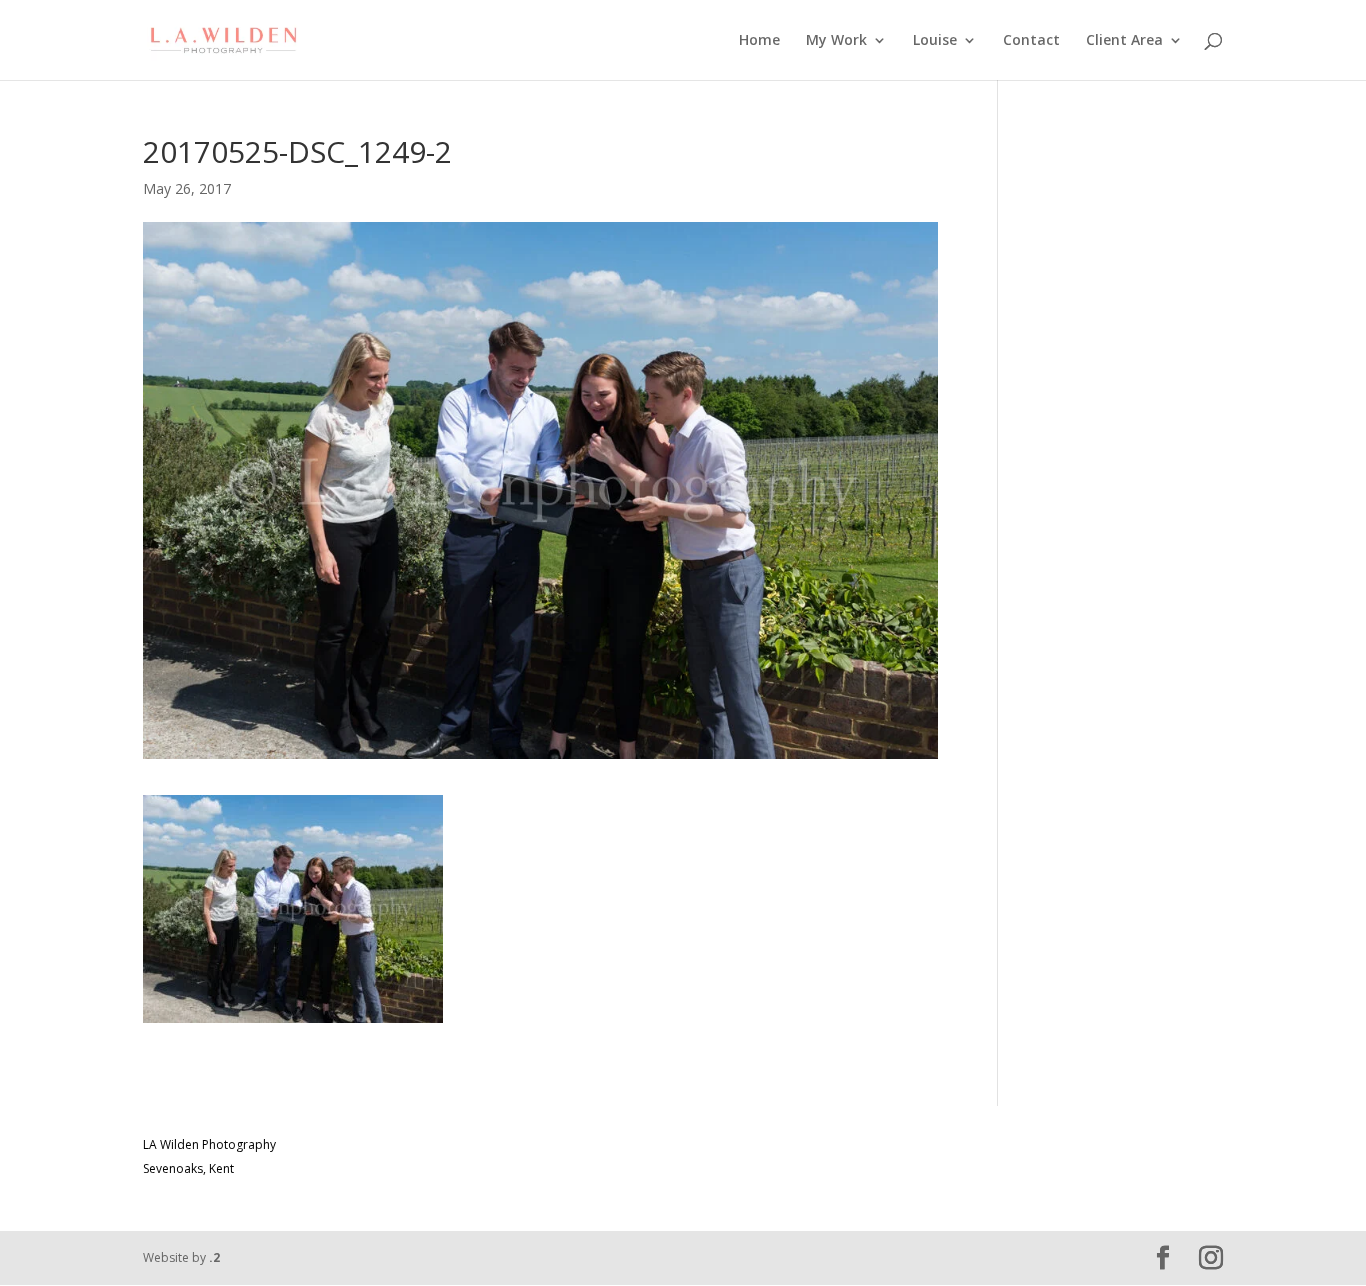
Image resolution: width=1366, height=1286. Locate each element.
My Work (836, 41)
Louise (935, 41)
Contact (1031, 41)
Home (759, 41)
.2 (214, 1257)
